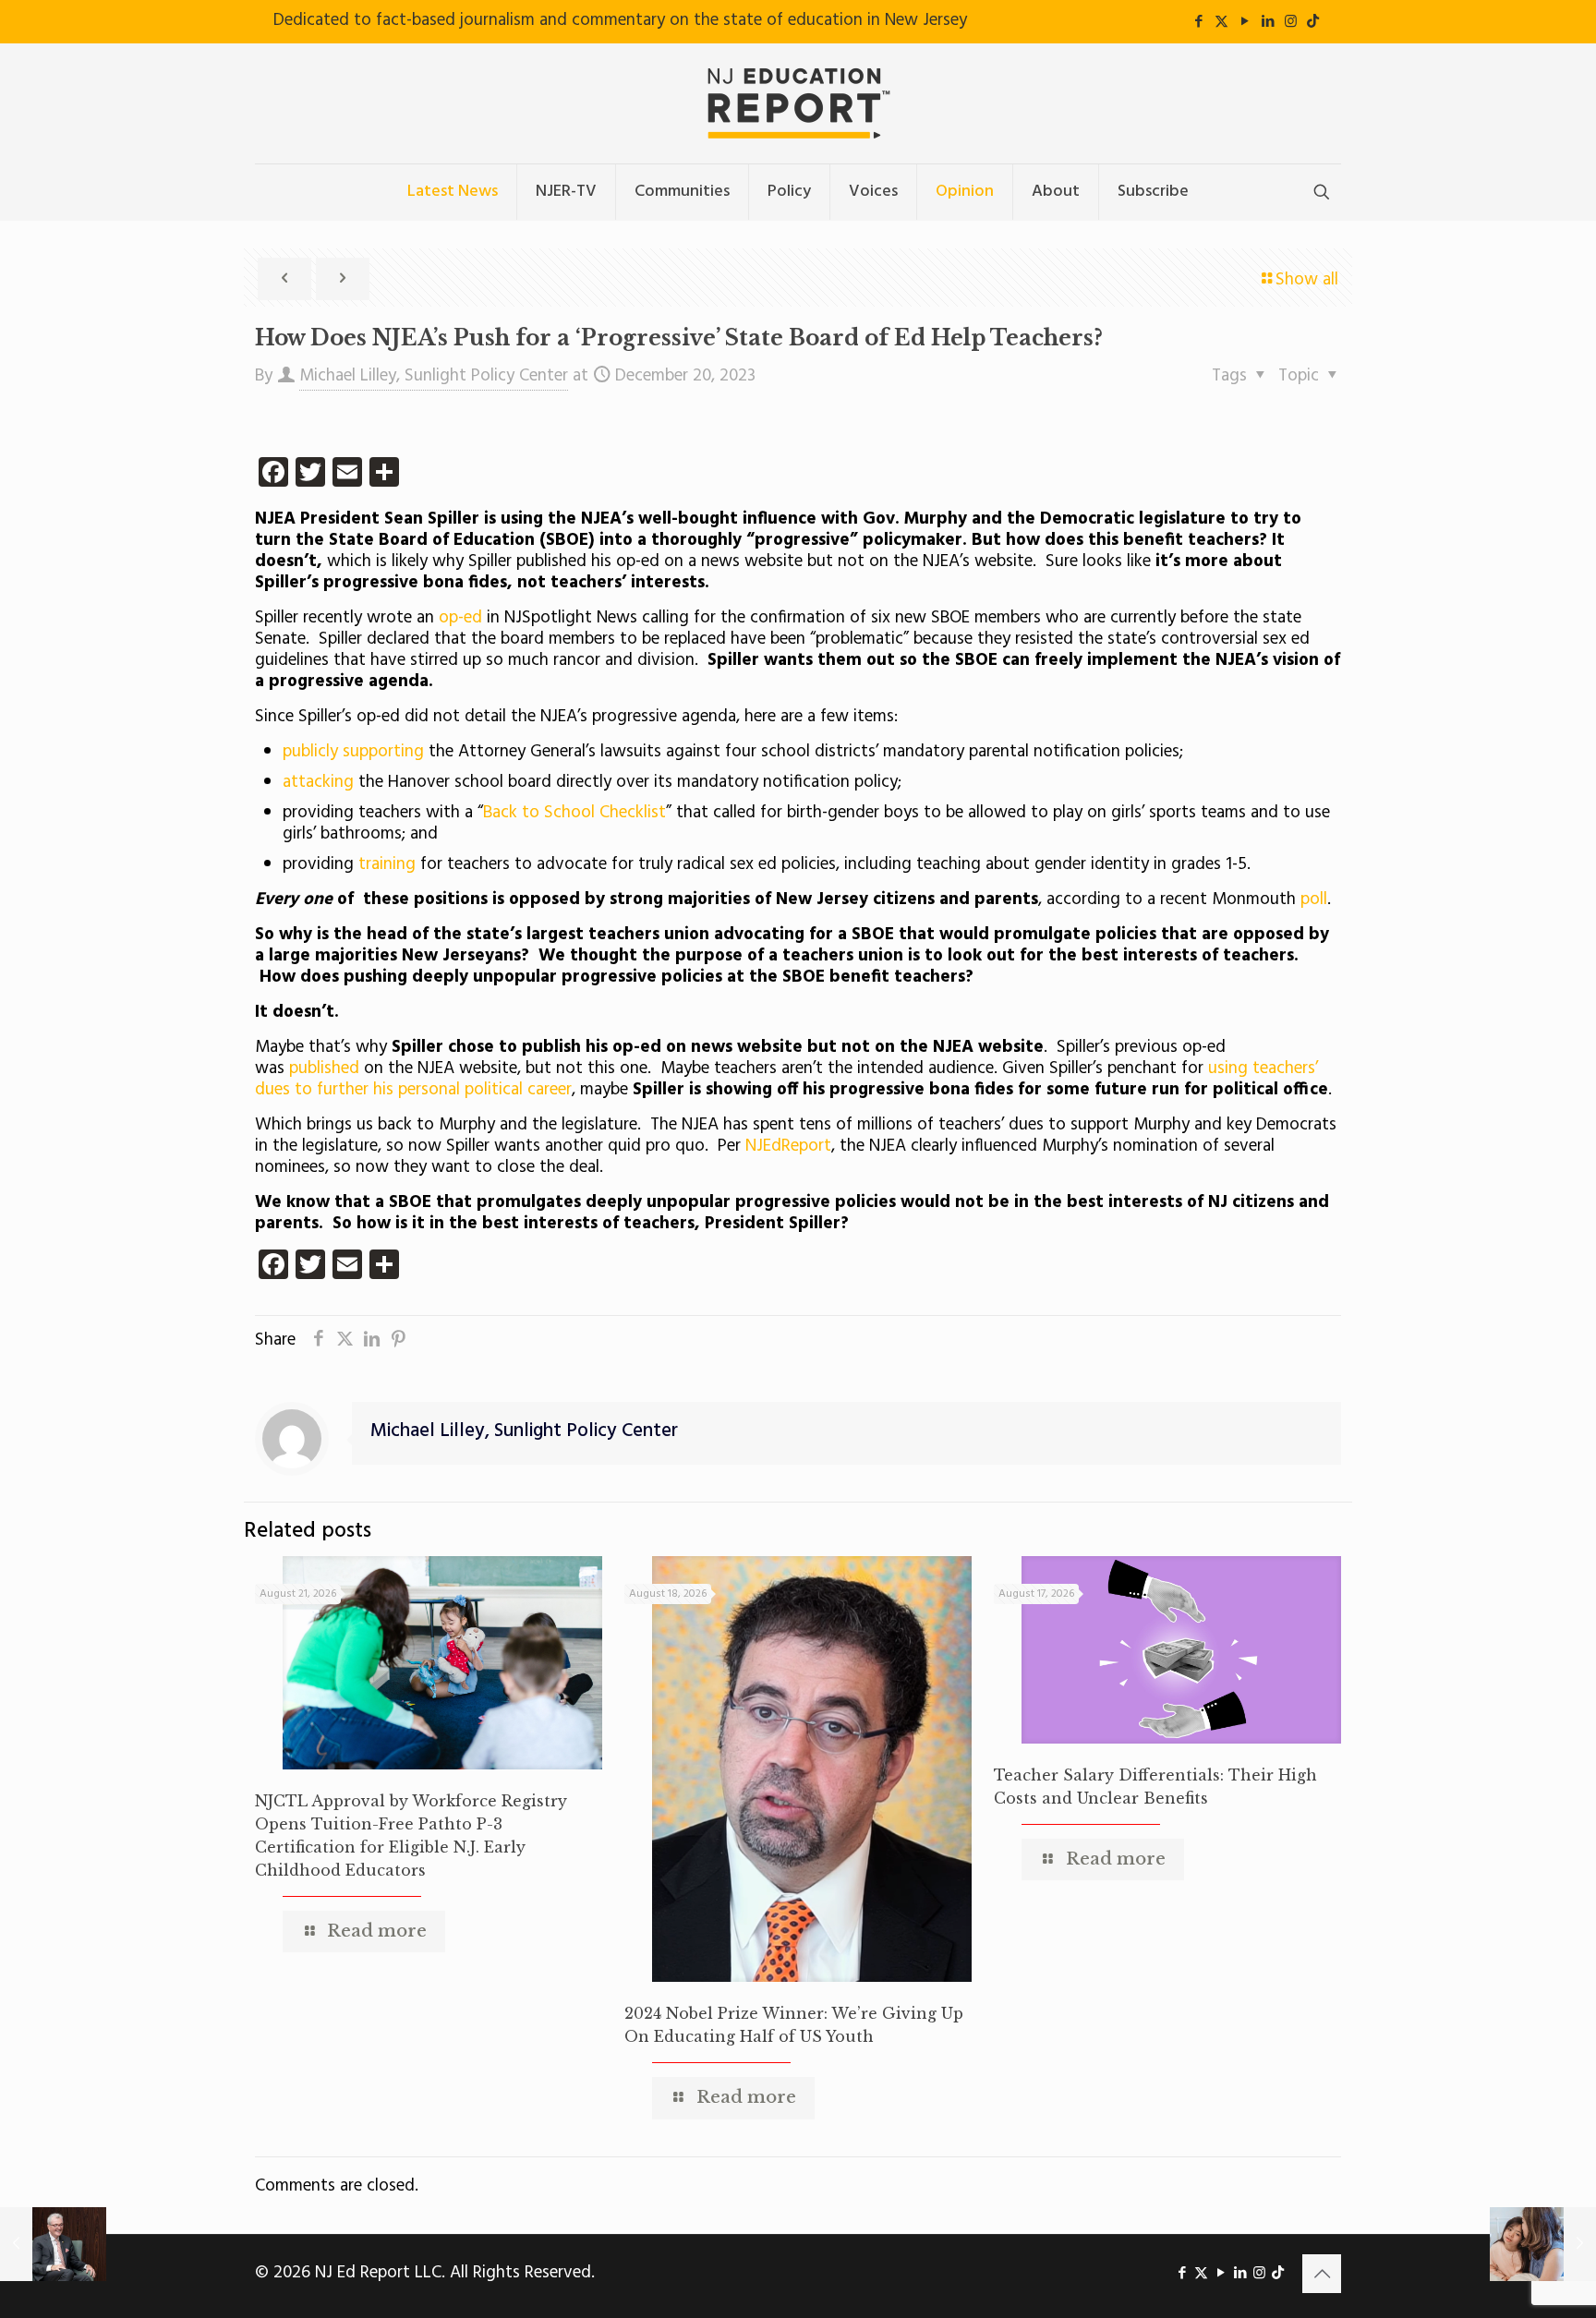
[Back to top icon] (1322, 2274)
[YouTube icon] (1245, 22)
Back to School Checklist (574, 813)
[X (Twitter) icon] (1221, 22)
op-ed (460, 618)
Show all (1307, 280)
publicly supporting (353, 752)
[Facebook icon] (1198, 22)
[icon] (1313, 22)
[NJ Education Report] (798, 103)
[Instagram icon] (1291, 22)
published (324, 1068)
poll (1314, 899)
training (387, 864)
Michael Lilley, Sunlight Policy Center (434, 376)
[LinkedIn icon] (1268, 22)
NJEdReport (788, 1146)
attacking (318, 782)
